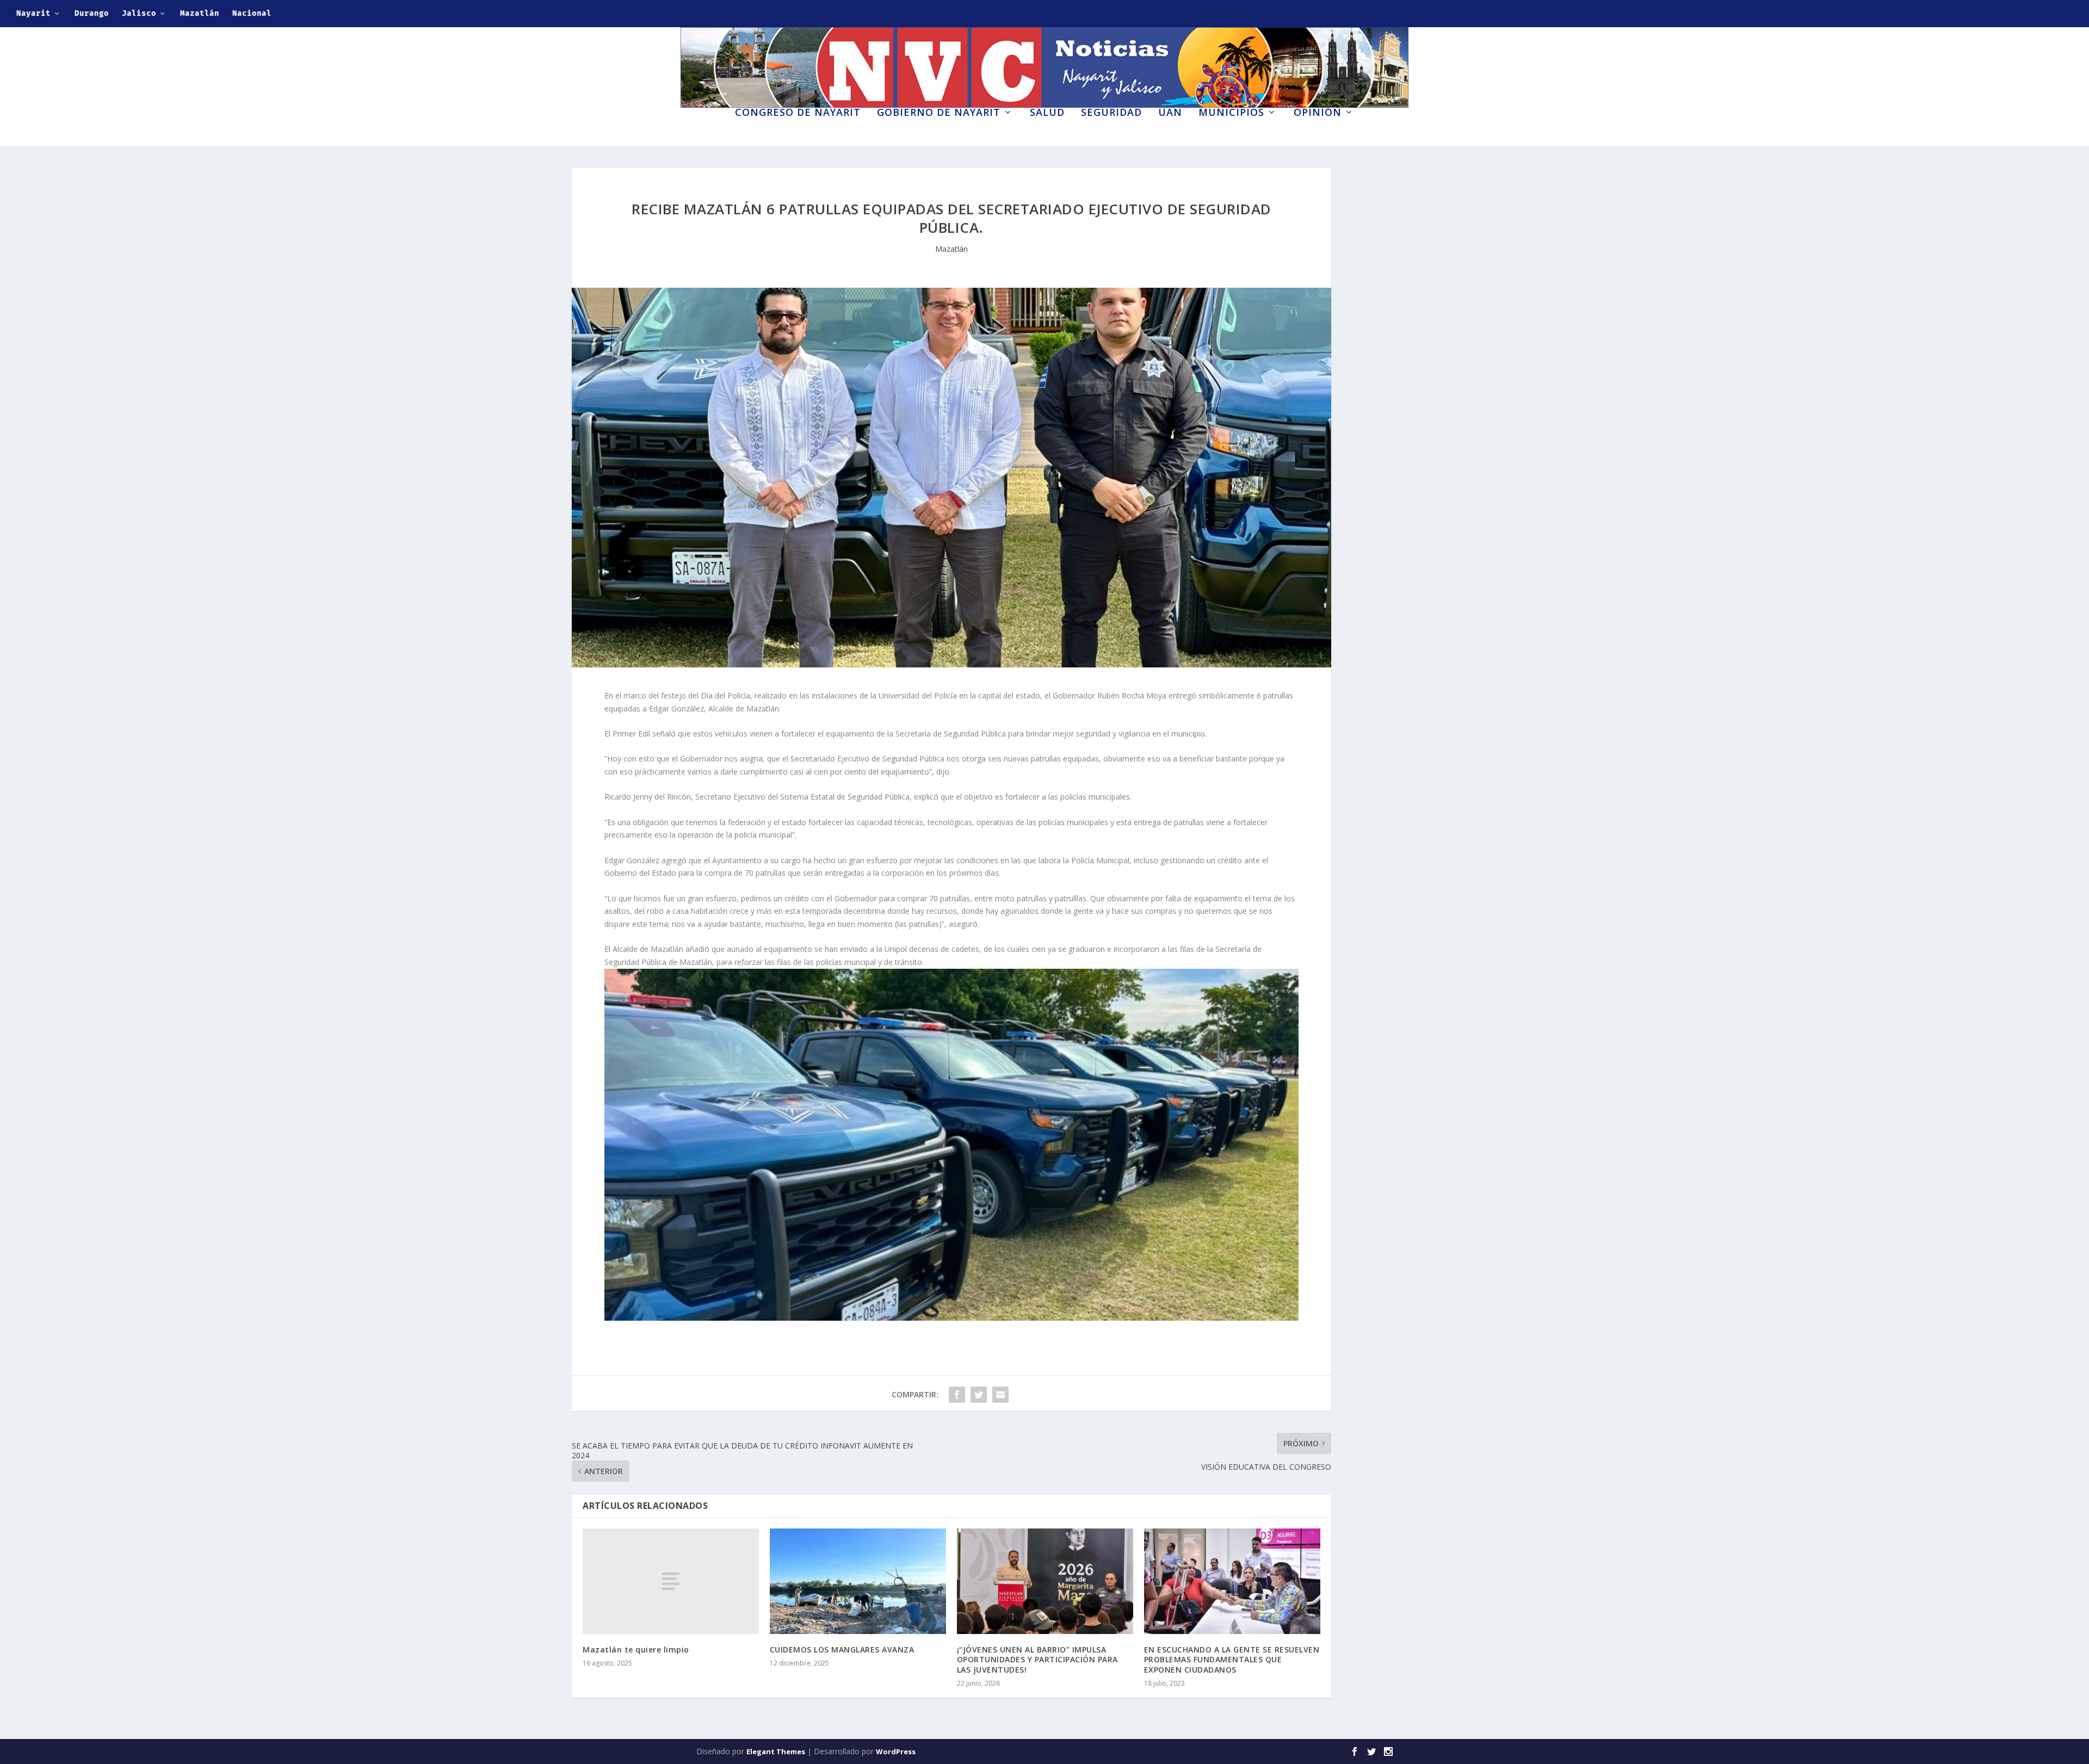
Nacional (252, 13)
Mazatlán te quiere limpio (636, 1650)
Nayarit (33, 13)
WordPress (896, 1751)
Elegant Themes (776, 1751)
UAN (1170, 113)
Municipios (1231, 113)
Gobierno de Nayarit (939, 113)
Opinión (1318, 113)
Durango (92, 13)
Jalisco (139, 13)
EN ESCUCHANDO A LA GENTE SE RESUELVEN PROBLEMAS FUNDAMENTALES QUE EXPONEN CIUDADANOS (1232, 1659)
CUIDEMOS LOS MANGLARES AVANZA (842, 1650)
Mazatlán (200, 13)
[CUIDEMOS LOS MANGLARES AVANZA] (858, 1581)
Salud (1047, 113)
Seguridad (1111, 113)
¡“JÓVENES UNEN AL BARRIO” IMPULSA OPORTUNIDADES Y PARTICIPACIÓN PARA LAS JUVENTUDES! (1037, 1659)
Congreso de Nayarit (798, 113)
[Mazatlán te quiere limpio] (671, 1581)
